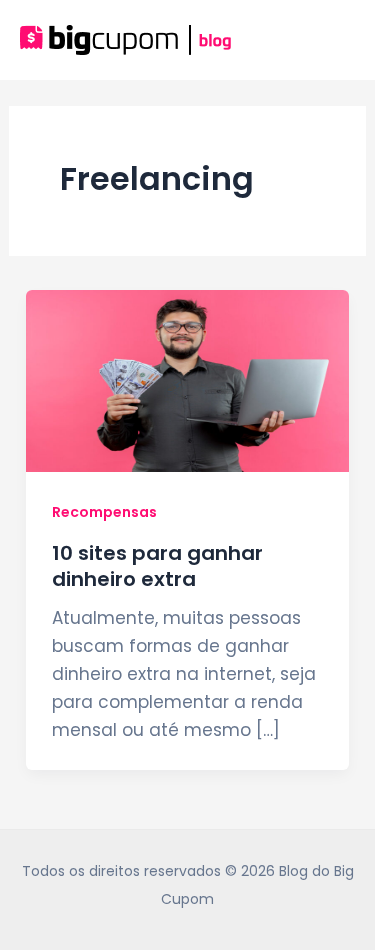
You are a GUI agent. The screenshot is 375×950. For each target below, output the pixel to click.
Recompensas (104, 512)
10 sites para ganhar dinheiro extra (157, 566)
